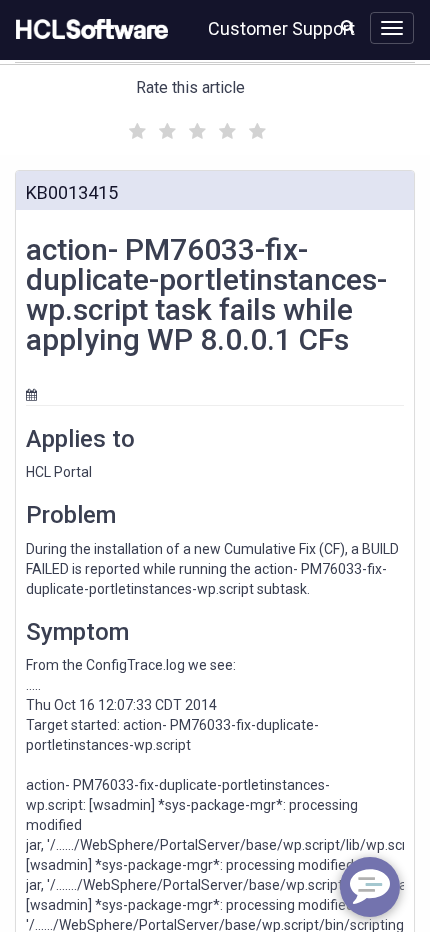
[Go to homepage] (88, 30)
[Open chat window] (370, 887)
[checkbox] (135, 126)
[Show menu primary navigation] (392, 28)
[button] (347, 26)
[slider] (195, 128)
